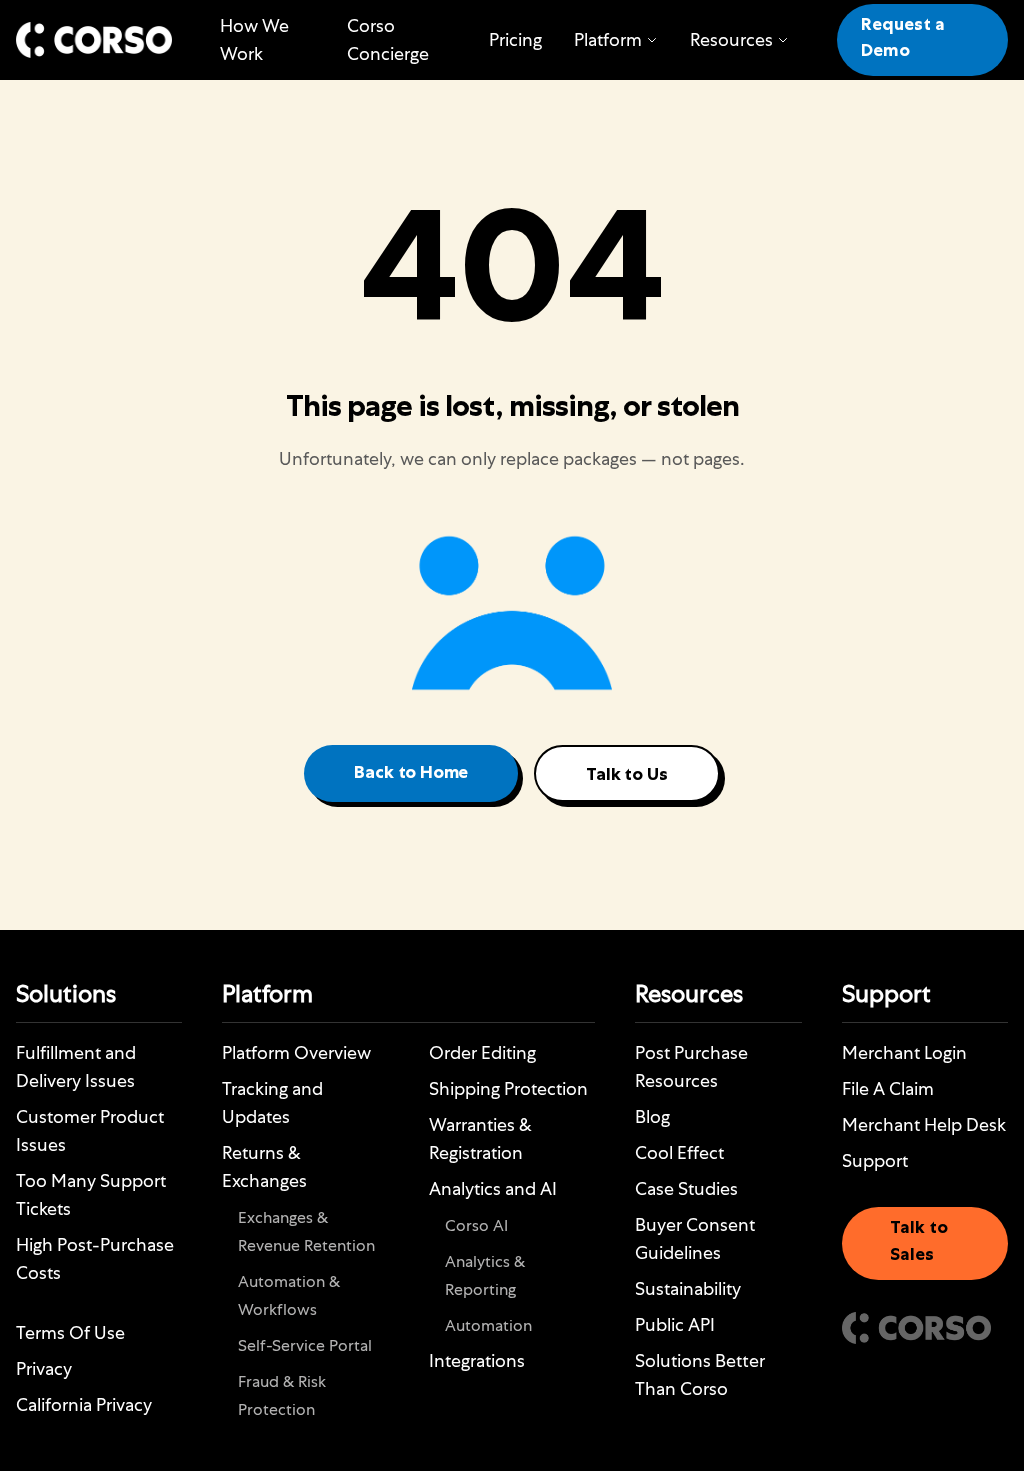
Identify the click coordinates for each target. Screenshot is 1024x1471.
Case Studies (686, 1188)
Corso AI (476, 1225)
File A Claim (888, 1088)
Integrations (477, 1360)
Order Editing (482, 1052)
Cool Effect (679, 1152)
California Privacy (84, 1404)
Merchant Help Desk (924, 1124)
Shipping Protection (508, 1088)
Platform (608, 39)
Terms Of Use (70, 1332)
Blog (652, 1116)
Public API (675, 1324)
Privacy (44, 1368)
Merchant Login (904, 1052)
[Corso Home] (94, 40)
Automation (488, 1325)
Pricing (515, 39)
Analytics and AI (493, 1188)
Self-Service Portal (305, 1345)
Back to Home (411, 774)
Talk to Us (626, 776)
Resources (731, 39)
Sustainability (688, 1288)
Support (875, 1160)
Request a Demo (903, 39)
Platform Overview (296, 1052)
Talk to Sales (919, 1242)
